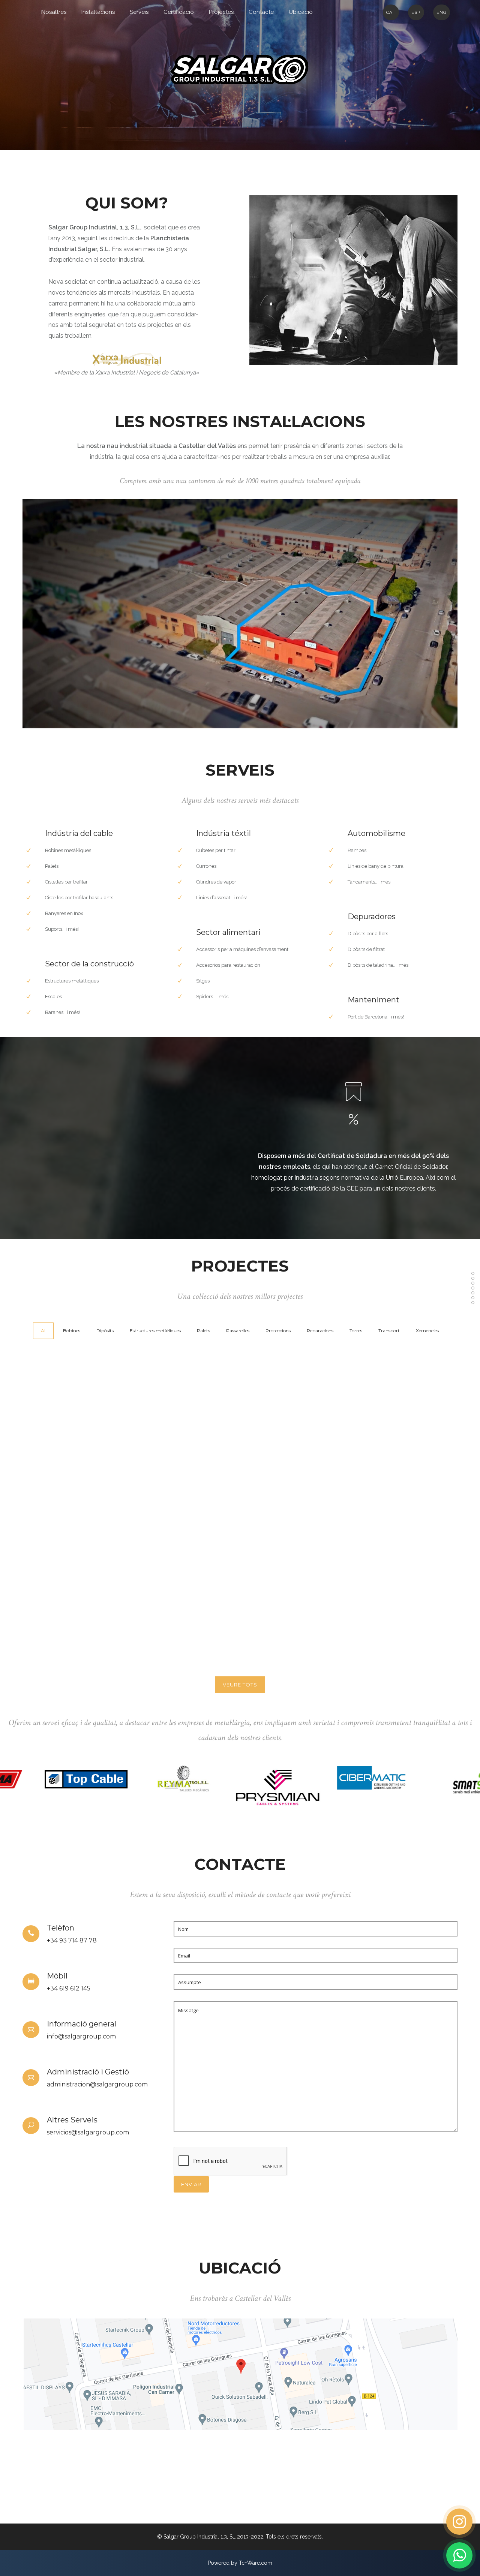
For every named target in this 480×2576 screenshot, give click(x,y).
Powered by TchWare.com (240, 2563)
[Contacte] (473, 1298)
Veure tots (240, 1685)
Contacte (261, 12)
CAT (391, 12)
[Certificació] (473, 1288)
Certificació (179, 12)
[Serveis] (473, 1283)
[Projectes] (473, 1293)
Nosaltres (54, 12)
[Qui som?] (473, 1273)
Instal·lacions (98, 12)
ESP (416, 12)
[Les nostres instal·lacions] (473, 1278)
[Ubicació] (473, 1303)
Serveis (139, 12)
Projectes (221, 12)
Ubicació (301, 12)
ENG (442, 12)
